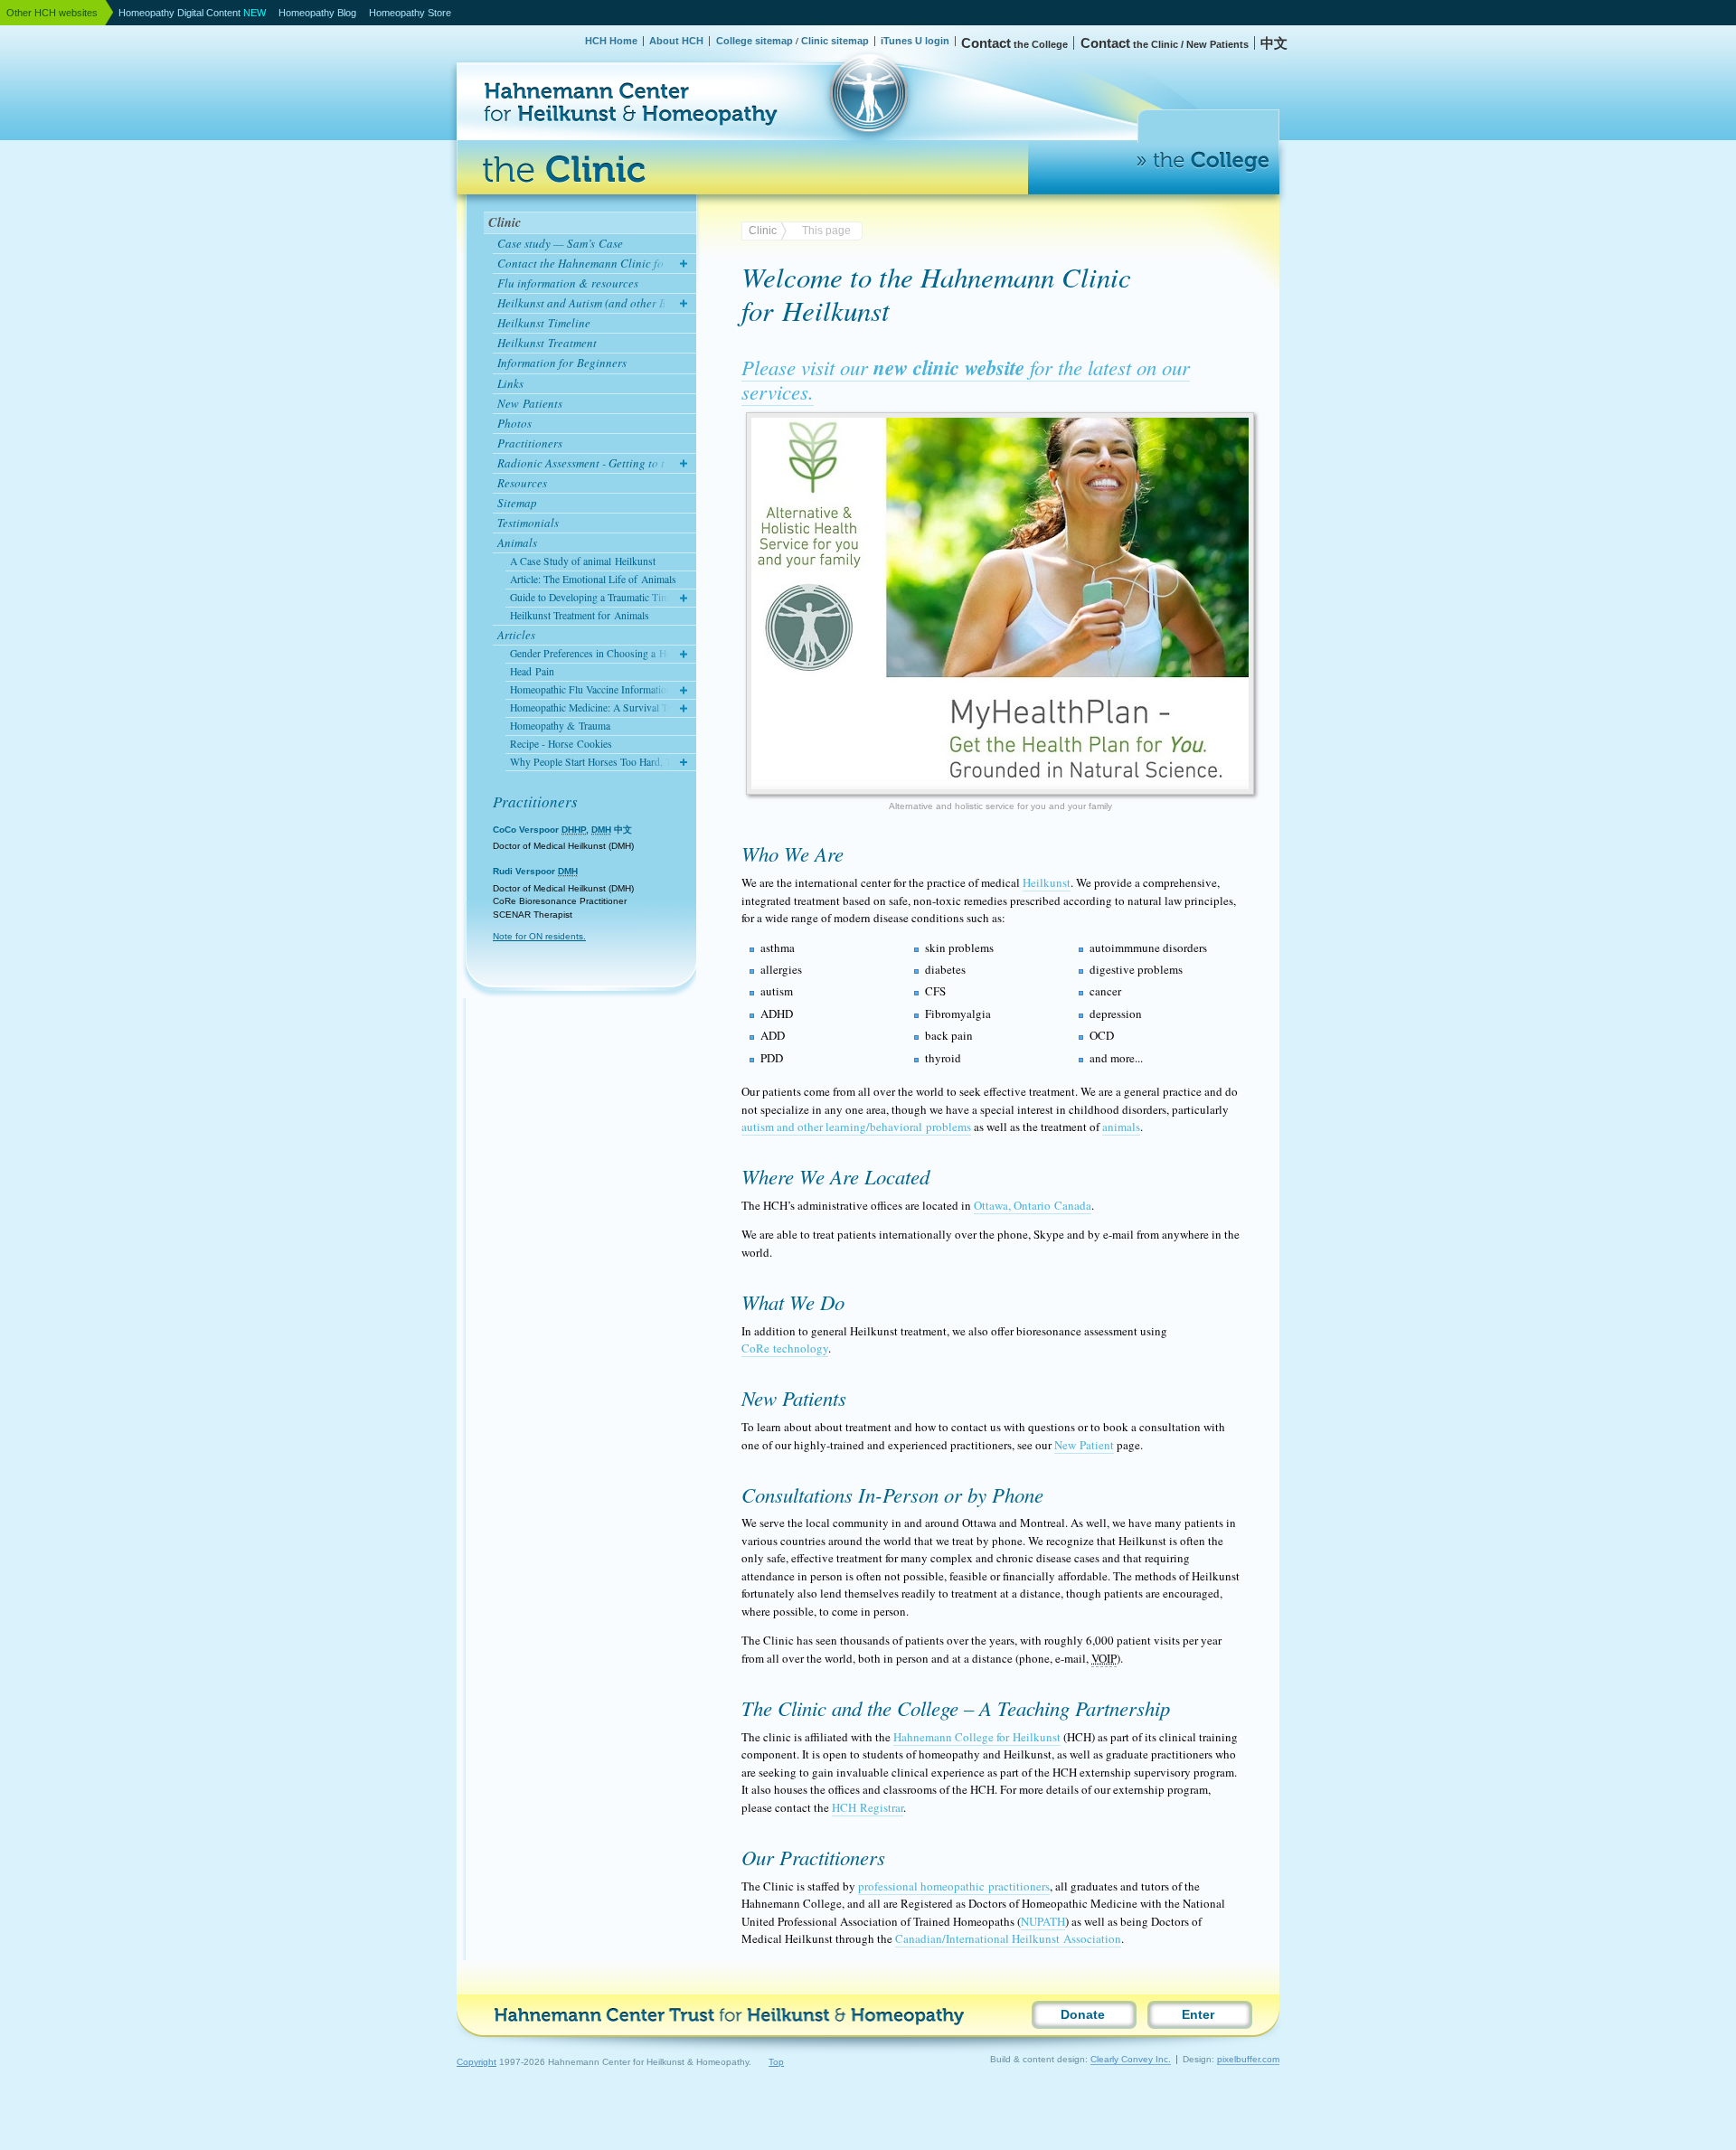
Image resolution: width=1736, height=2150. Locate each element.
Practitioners (535, 802)
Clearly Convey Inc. (1131, 2059)
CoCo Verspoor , (562, 830)
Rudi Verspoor (535, 871)
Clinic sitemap (835, 41)
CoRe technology (785, 1348)
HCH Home (611, 41)
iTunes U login (915, 41)
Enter (1198, 2015)
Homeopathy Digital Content (192, 13)
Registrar (868, 1807)
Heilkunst (1047, 882)
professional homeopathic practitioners (954, 1886)
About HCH (676, 41)
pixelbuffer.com (1248, 2059)
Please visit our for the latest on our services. (966, 379)
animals (1121, 1127)
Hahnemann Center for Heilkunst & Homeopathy (546, 59)
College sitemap (755, 41)
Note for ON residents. (539, 936)
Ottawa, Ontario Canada (1033, 1205)
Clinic (505, 222)
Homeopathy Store (410, 13)
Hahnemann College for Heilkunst (977, 1737)
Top (776, 2062)
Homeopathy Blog (317, 13)
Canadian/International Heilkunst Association (1008, 1938)
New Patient (1084, 1445)
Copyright (476, 2062)
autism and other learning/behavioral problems (856, 1127)
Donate (1083, 2015)
